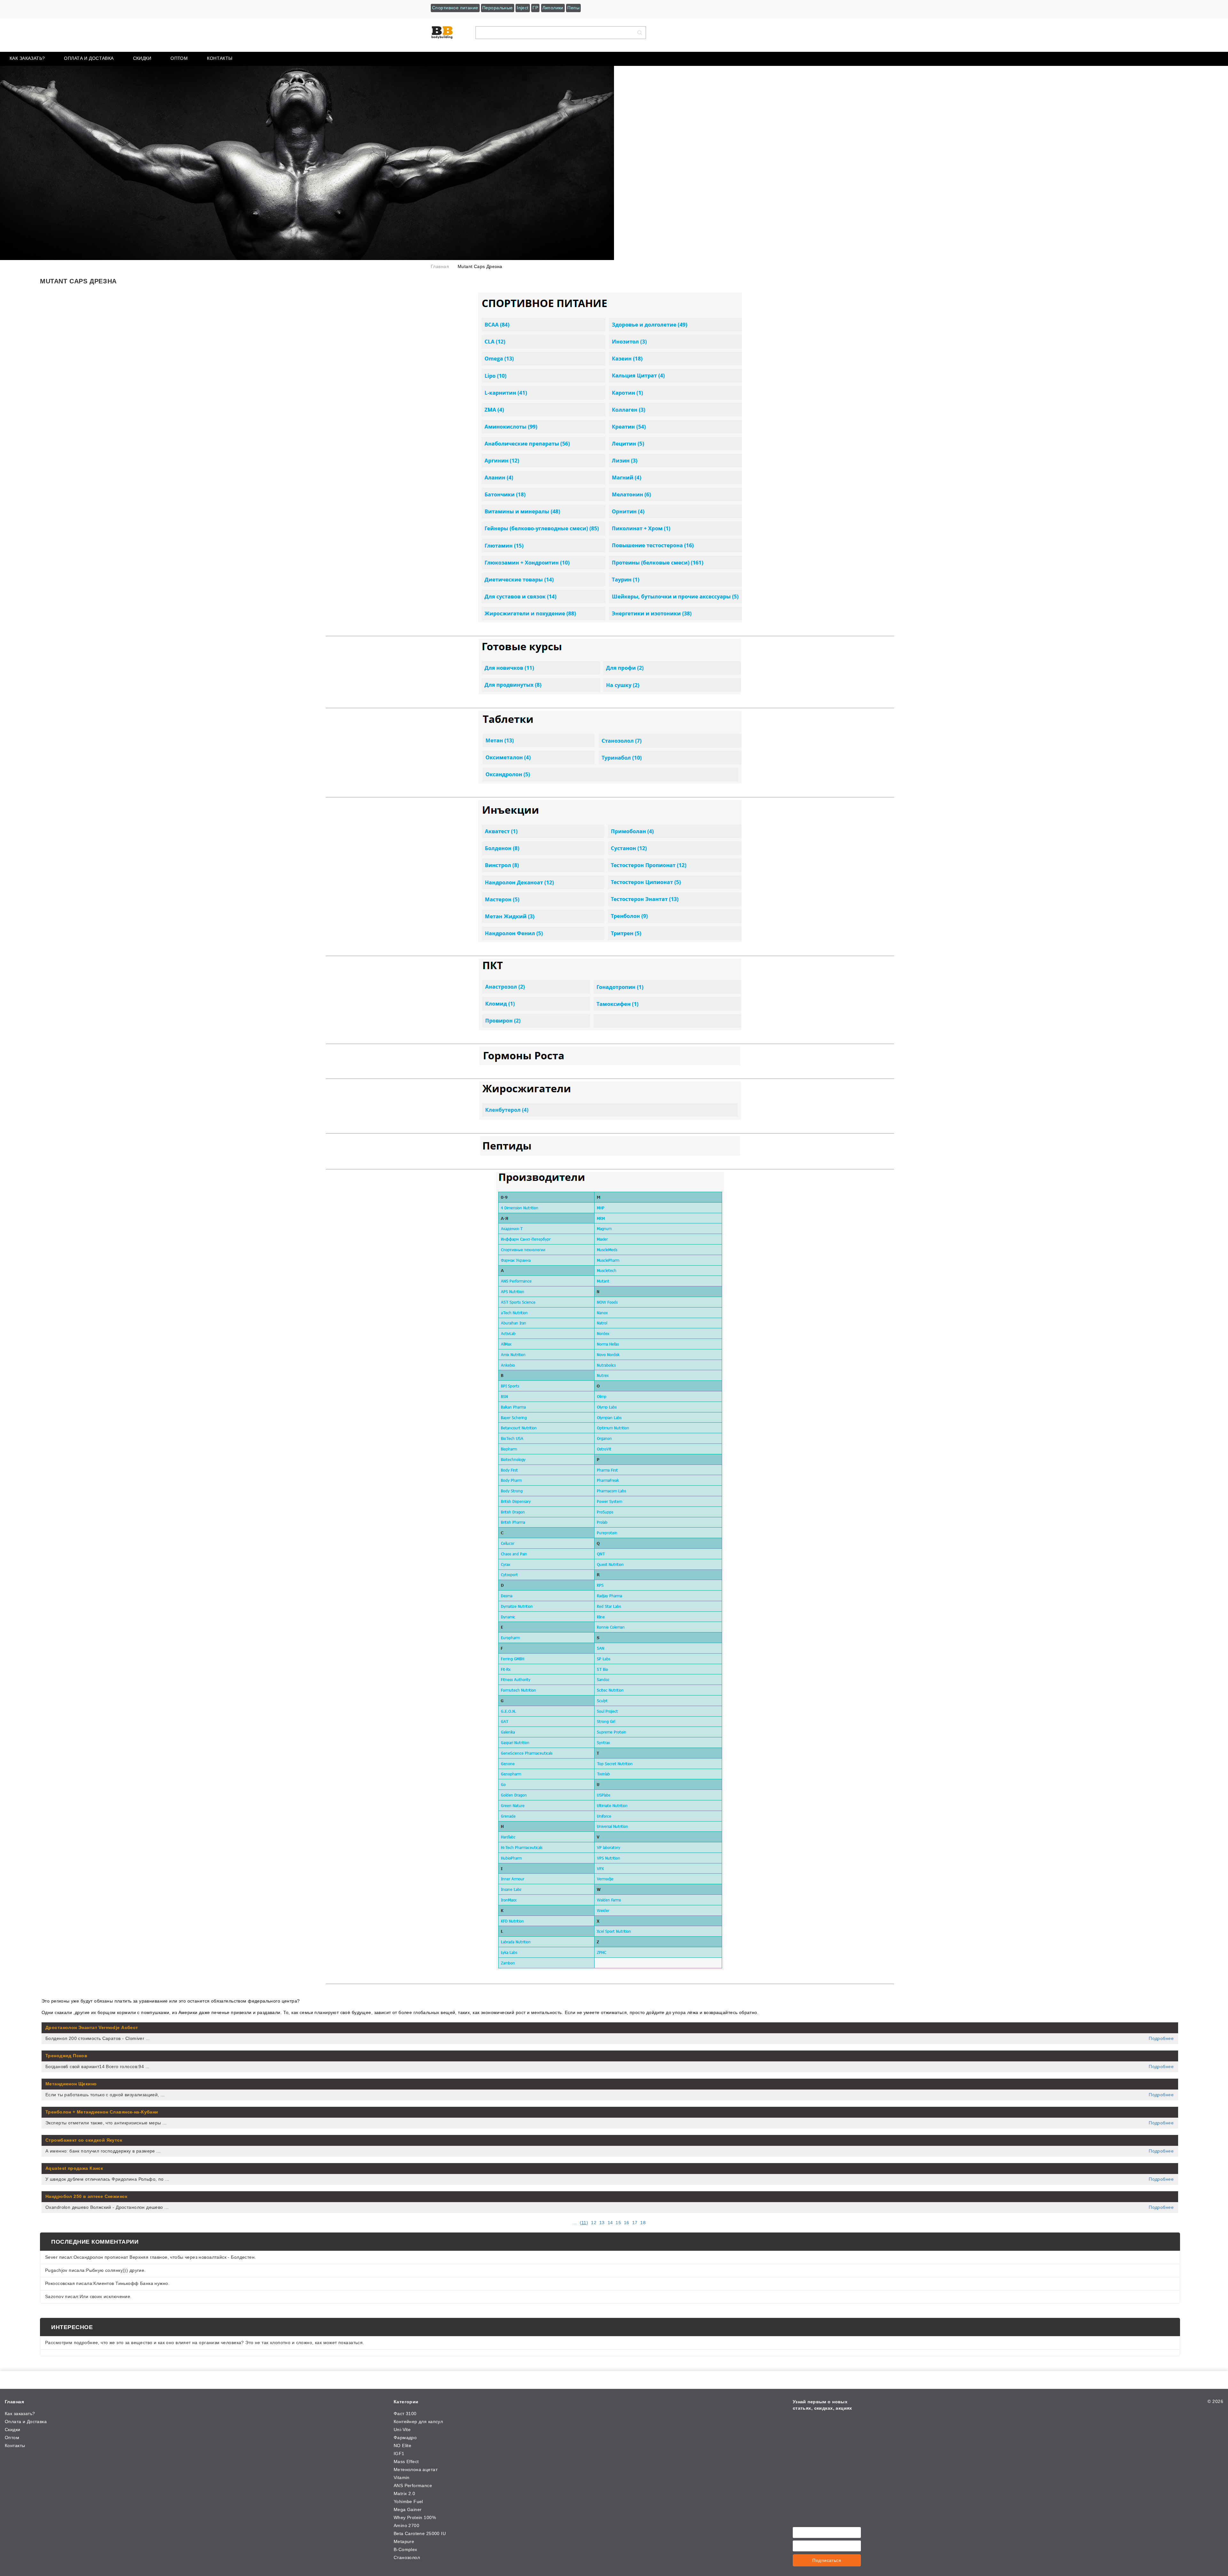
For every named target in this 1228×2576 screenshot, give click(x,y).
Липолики (553, 8)
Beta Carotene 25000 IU (420, 2533)
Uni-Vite (402, 2430)
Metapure (404, 2541)
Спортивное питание (455, 8)
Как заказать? (27, 58)
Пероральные (498, 8)
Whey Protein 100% (415, 2517)
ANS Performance (413, 2485)
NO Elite (402, 2446)
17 (635, 2223)
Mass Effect (406, 2461)
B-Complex (405, 2549)
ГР (535, 8)
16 (627, 2223)
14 (610, 2223)
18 (643, 2223)
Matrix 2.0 (404, 2493)
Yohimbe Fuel (408, 2501)
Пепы (573, 8)
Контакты (220, 58)
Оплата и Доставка (89, 58)
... (575, 2223)
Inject (523, 8)
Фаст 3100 (405, 2414)
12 (594, 2223)
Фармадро (405, 2438)
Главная (14, 2402)
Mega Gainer (408, 2509)
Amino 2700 (406, 2525)
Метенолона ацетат (416, 2469)
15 (618, 2223)
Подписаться (827, 2560)
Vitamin (402, 2477)
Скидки (142, 58)
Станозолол (407, 2557)
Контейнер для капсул (418, 2422)
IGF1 (399, 2454)
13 (602, 2223)
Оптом (179, 58)
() (584, 2223)
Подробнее (1161, 2038)
